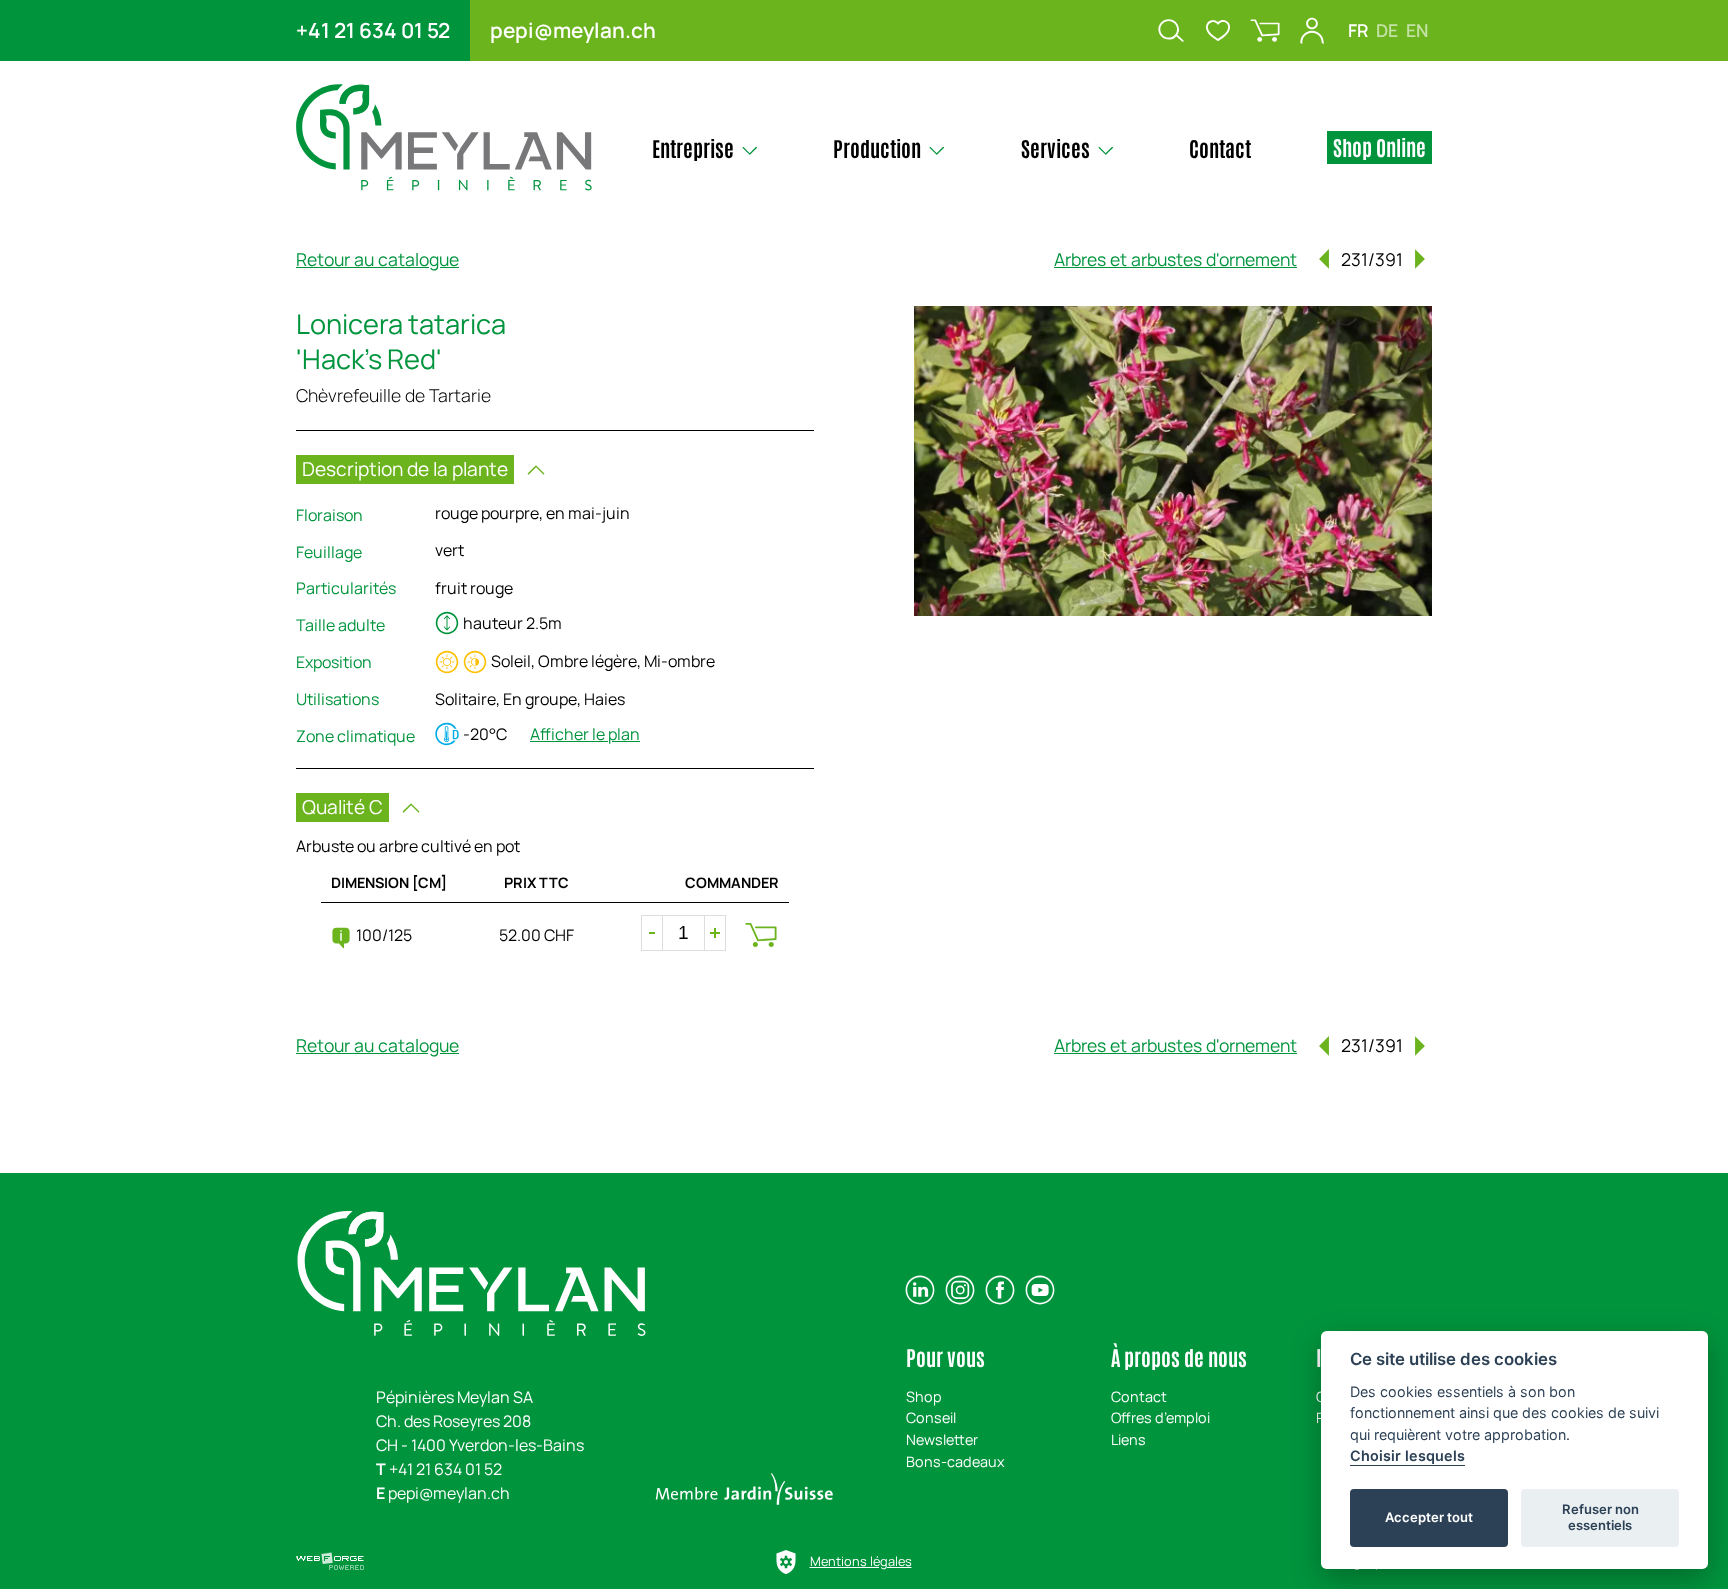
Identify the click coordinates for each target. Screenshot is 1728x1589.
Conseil (931, 1417)
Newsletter (942, 1439)
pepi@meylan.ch (573, 30)
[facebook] (1000, 1290)
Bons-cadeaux (955, 1461)
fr (1358, 30)
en (1417, 30)
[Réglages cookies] (786, 1562)
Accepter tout (1429, 1517)
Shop (924, 1396)
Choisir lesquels (1407, 1455)
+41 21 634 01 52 (373, 30)
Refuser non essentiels (1600, 1517)
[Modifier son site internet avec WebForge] (330, 1562)
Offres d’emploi (1160, 1417)
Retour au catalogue (377, 259)
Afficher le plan (585, 734)
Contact (1139, 1396)
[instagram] (960, 1290)
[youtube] (1040, 1290)
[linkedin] (920, 1290)
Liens (1128, 1439)
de (1387, 30)
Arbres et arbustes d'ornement (1175, 259)
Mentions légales (861, 1561)
